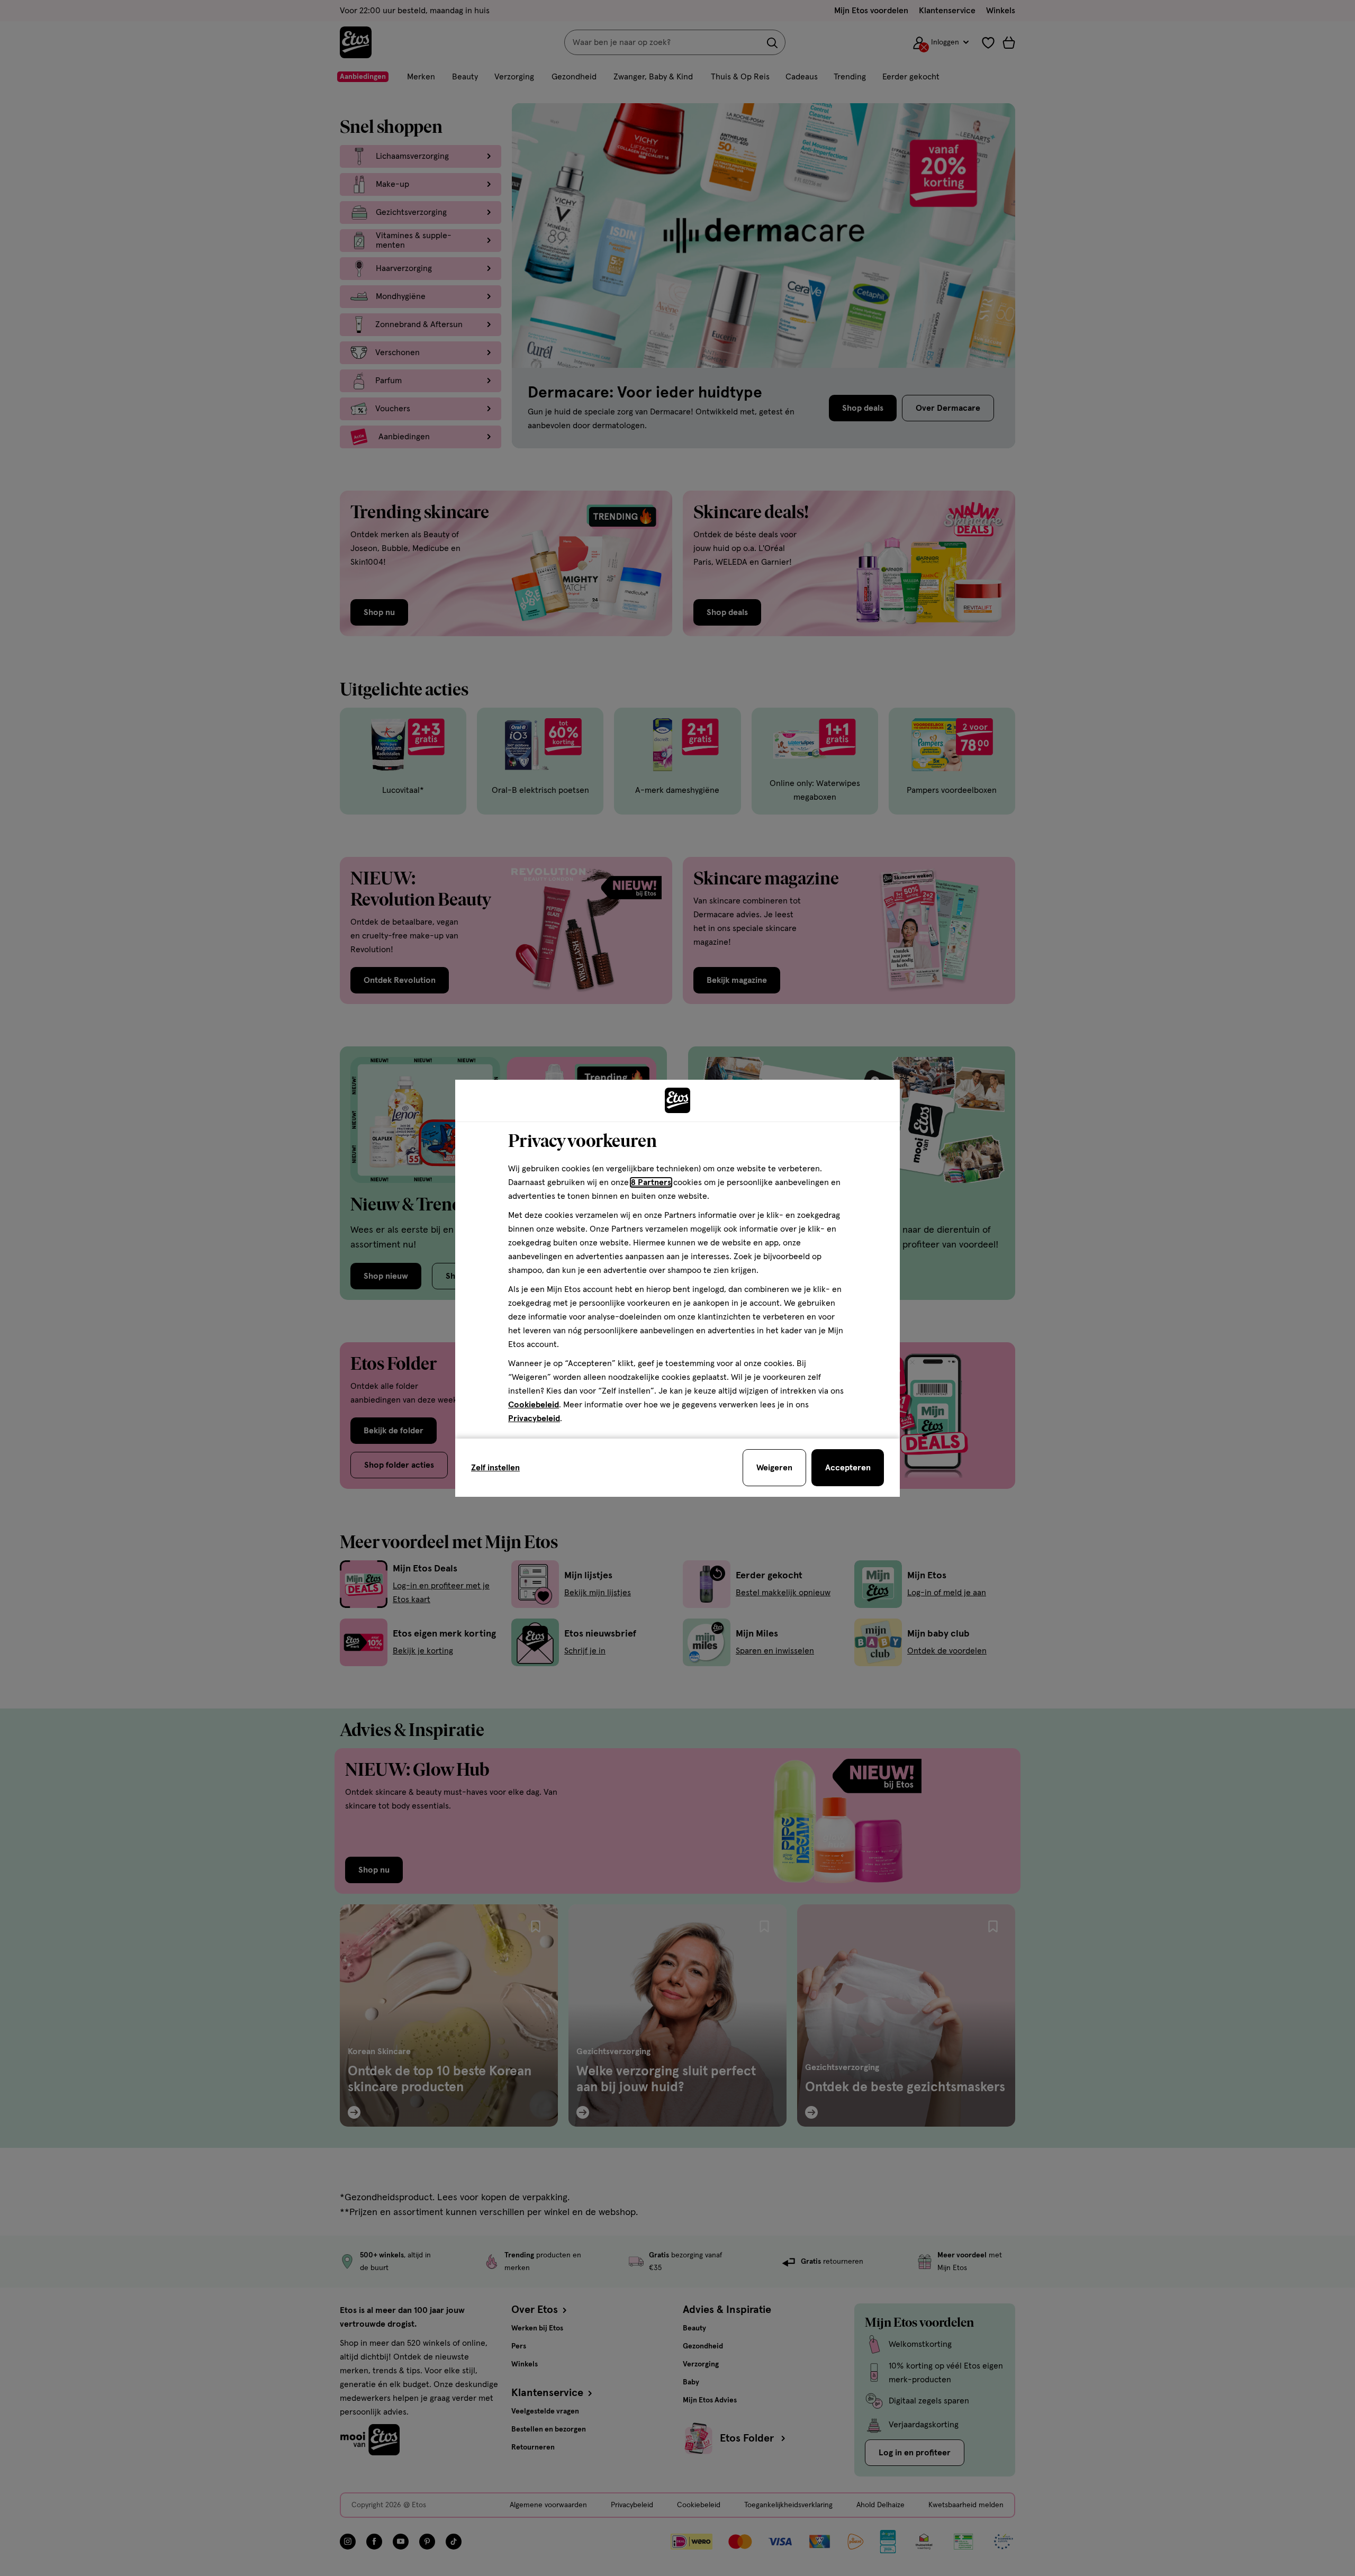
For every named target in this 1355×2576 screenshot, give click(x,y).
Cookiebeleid (534, 1405)
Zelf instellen (495, 1468)
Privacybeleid (534, 1418)
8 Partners (651, 1182)
